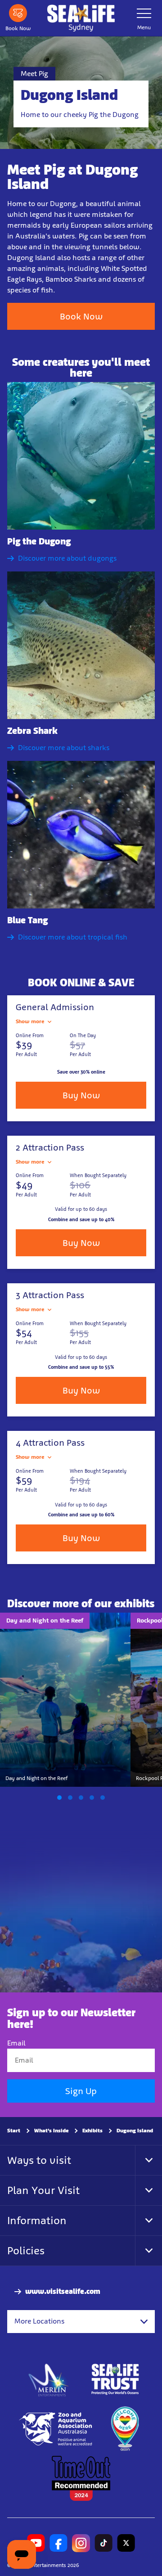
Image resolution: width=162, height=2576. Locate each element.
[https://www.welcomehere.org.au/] (125, 2429)
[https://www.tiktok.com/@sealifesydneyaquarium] (103, 2543)
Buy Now (81, 1095)
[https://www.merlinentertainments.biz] (49, 2379)
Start (14, 2131)
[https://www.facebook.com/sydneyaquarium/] (58, 2543)
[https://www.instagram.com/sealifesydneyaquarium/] (81, 2543)
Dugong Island (135, 2131)
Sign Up (81, 2091)
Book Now (81, 316)
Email (16, 2043)
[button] (59, 1798)
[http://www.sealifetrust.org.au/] (115, 2379)
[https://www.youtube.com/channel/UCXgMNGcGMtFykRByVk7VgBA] (36, 2543)
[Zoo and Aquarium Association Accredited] (56, 2429)
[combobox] (81, 2321)
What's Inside (51, 2131)
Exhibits (92, 2131)
